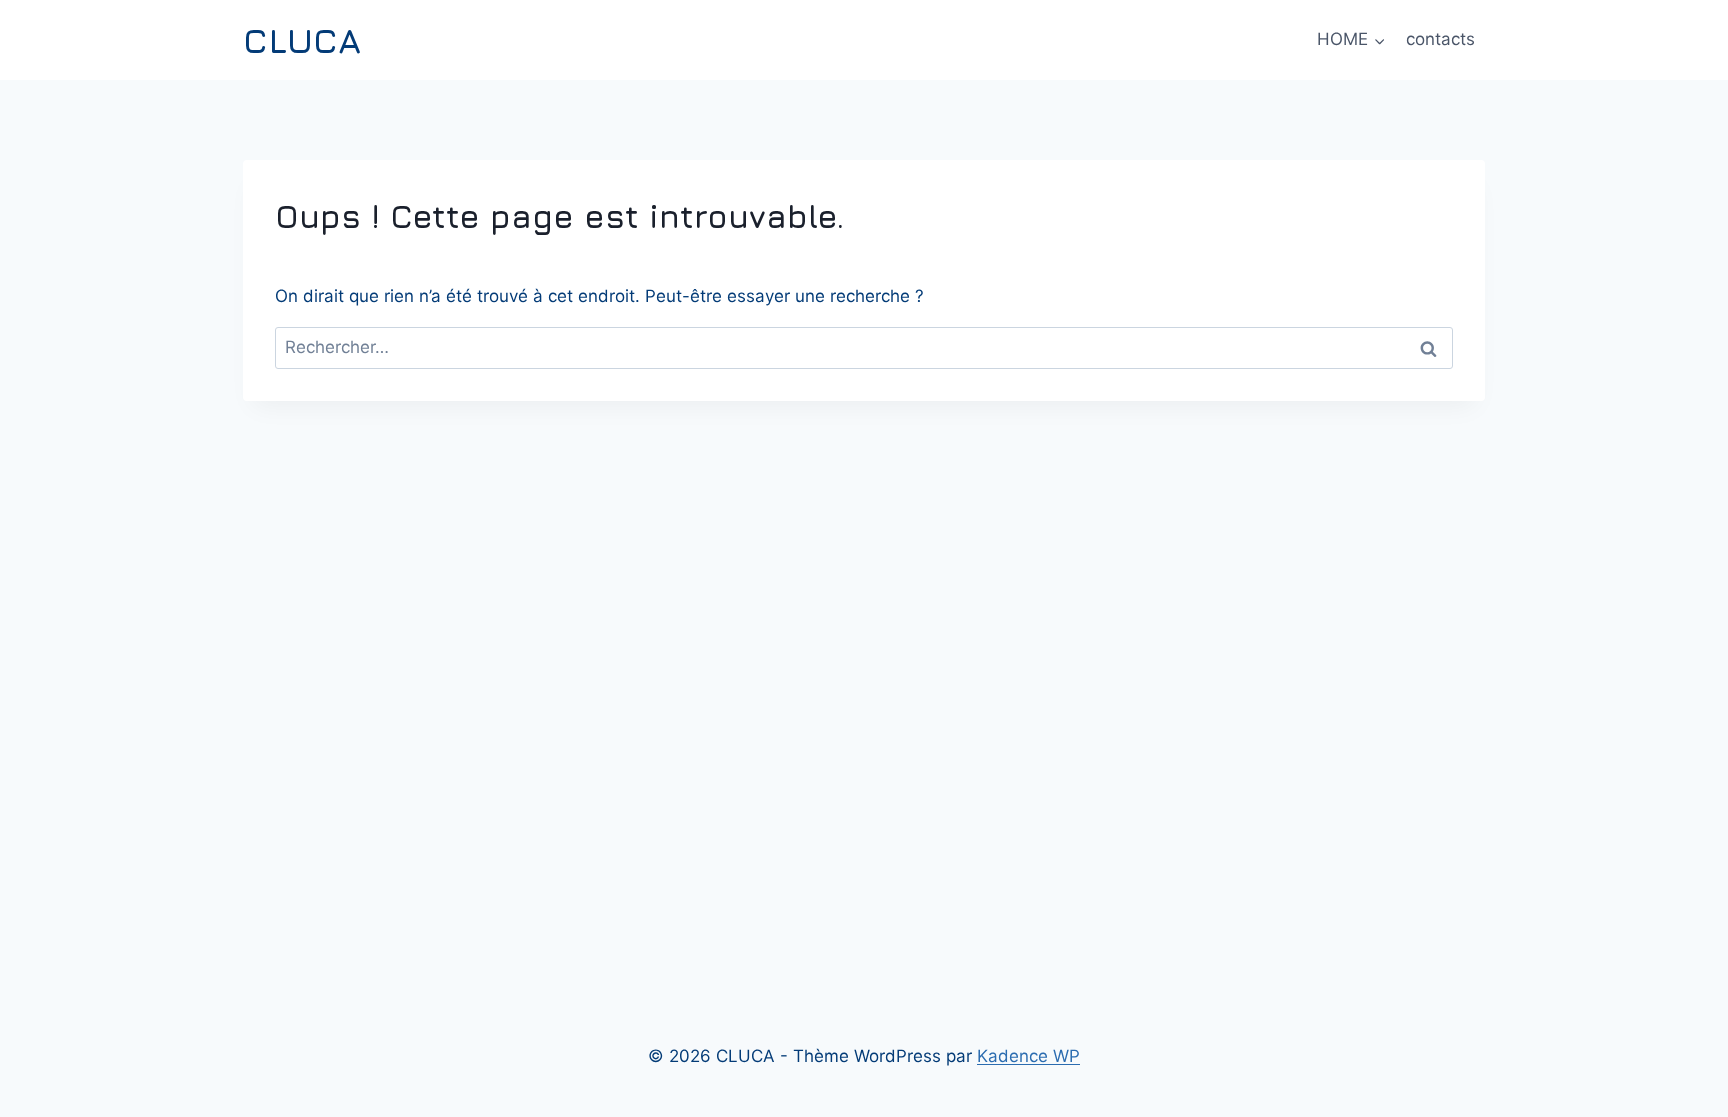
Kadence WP (1028, 1056)
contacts (1440, 39)
